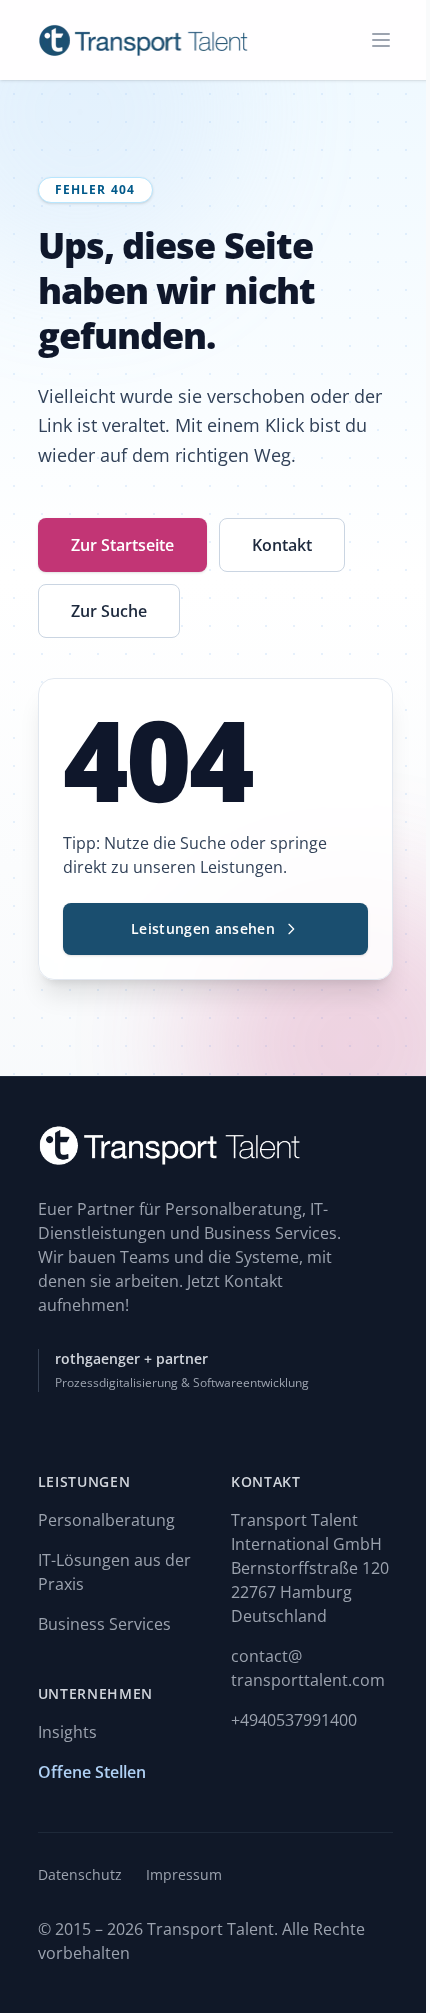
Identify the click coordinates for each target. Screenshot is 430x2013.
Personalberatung (106, 1520)
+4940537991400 (294, 1720)
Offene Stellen (92, 1772)
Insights (67, 1732)
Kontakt (282, 545)
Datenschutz (80, 1874)
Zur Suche (109, 611)
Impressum (184, 1874)
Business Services (104, 1624)
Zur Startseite (122, 545)
